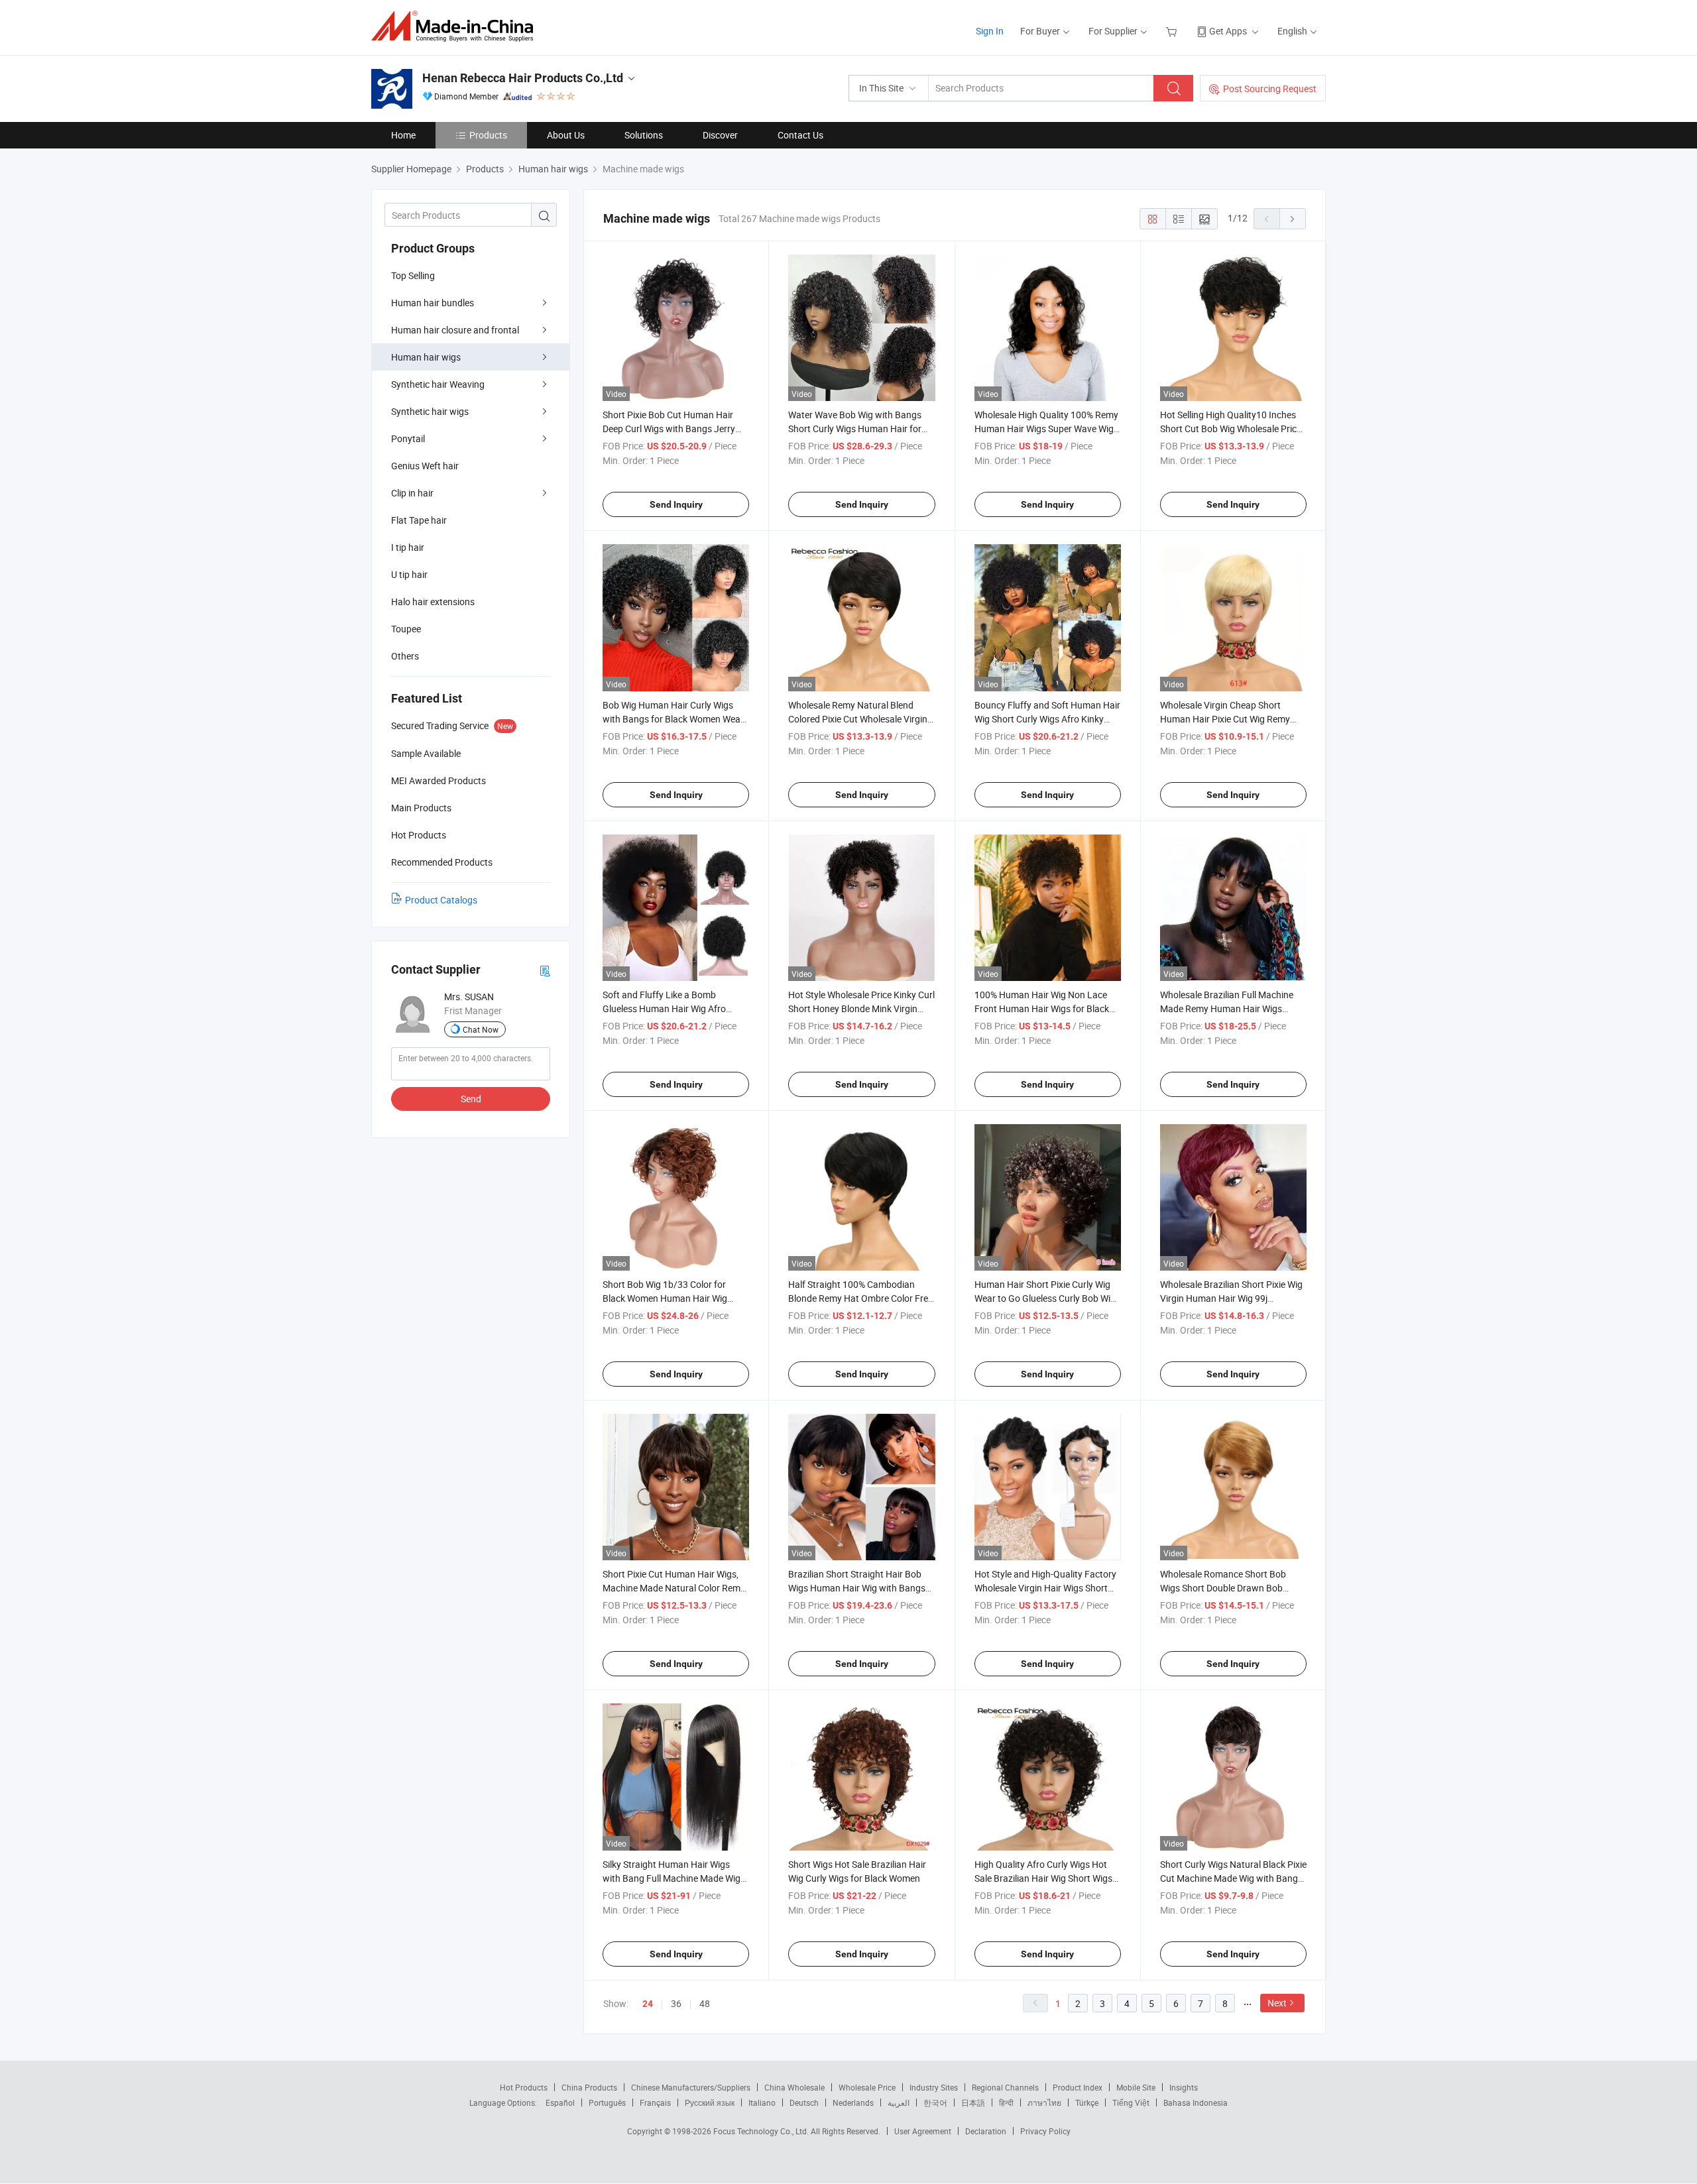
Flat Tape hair (419, 520)
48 (705, 2003)
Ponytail (408, 438)
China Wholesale (794, 2087)
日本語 (973, 2102)
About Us (566, 135)
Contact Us (800, 135)
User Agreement (923, 2131)
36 (676, 2003)
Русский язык (710, 2102)
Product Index (1078, 2087)
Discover (720, 135)
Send (471, 1099)
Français (655, 2102)
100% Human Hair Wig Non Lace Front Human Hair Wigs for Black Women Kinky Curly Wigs (1042, 1008)
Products (488, 135)
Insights (1184, 2087)
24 (648, 2004)
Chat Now (481, 1029)
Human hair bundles (433, 303)
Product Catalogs (441, 900)
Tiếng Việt (1131, 2102)
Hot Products (524, 2087)
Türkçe (1087, 2102)
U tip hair (409, 574)
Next (1277, 2003)
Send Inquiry (676, 504)
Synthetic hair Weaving (438, 384)
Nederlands (853, 2102)
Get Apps (1228, 31)
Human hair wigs (426, 357)
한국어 (935, 2102)
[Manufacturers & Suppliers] (456, 26)
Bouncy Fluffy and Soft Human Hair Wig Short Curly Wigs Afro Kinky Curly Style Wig (1047, 719)
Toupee (406, 629)
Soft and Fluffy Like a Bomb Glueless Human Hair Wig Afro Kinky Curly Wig (664, 1008)
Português (607, 2102)
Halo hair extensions (433, 602)
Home (403, 135)
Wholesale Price (867, 2087)
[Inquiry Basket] (1173, 31)
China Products (589, 2087)
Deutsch (804, 2102)
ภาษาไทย (1044, 2102)
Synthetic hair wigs (430, 411)
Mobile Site (1136, 2087)
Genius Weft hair (425, 466)
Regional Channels (1005, 2087)
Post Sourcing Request (1270, 88)
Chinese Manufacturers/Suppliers (691, 2087)
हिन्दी (1006, 2102)
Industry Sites (934, 2087)
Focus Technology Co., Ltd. (762, 2131)
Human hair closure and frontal (455, 330)
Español (560, 2102)
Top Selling (413, 275)
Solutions (644, 135)
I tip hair (408, 547)
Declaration (986, 2131)
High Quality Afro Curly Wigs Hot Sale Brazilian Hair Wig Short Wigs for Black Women (1043, 1878)
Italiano (762, 2102)
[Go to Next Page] (1293, 219)
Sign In (990, 31)
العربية (899, 2102)
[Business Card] (545, 970)
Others (405, 656)
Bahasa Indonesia (1196, 2102)
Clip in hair (412, 493)
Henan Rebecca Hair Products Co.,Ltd (523, 78)
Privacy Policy (1045, 2131)
